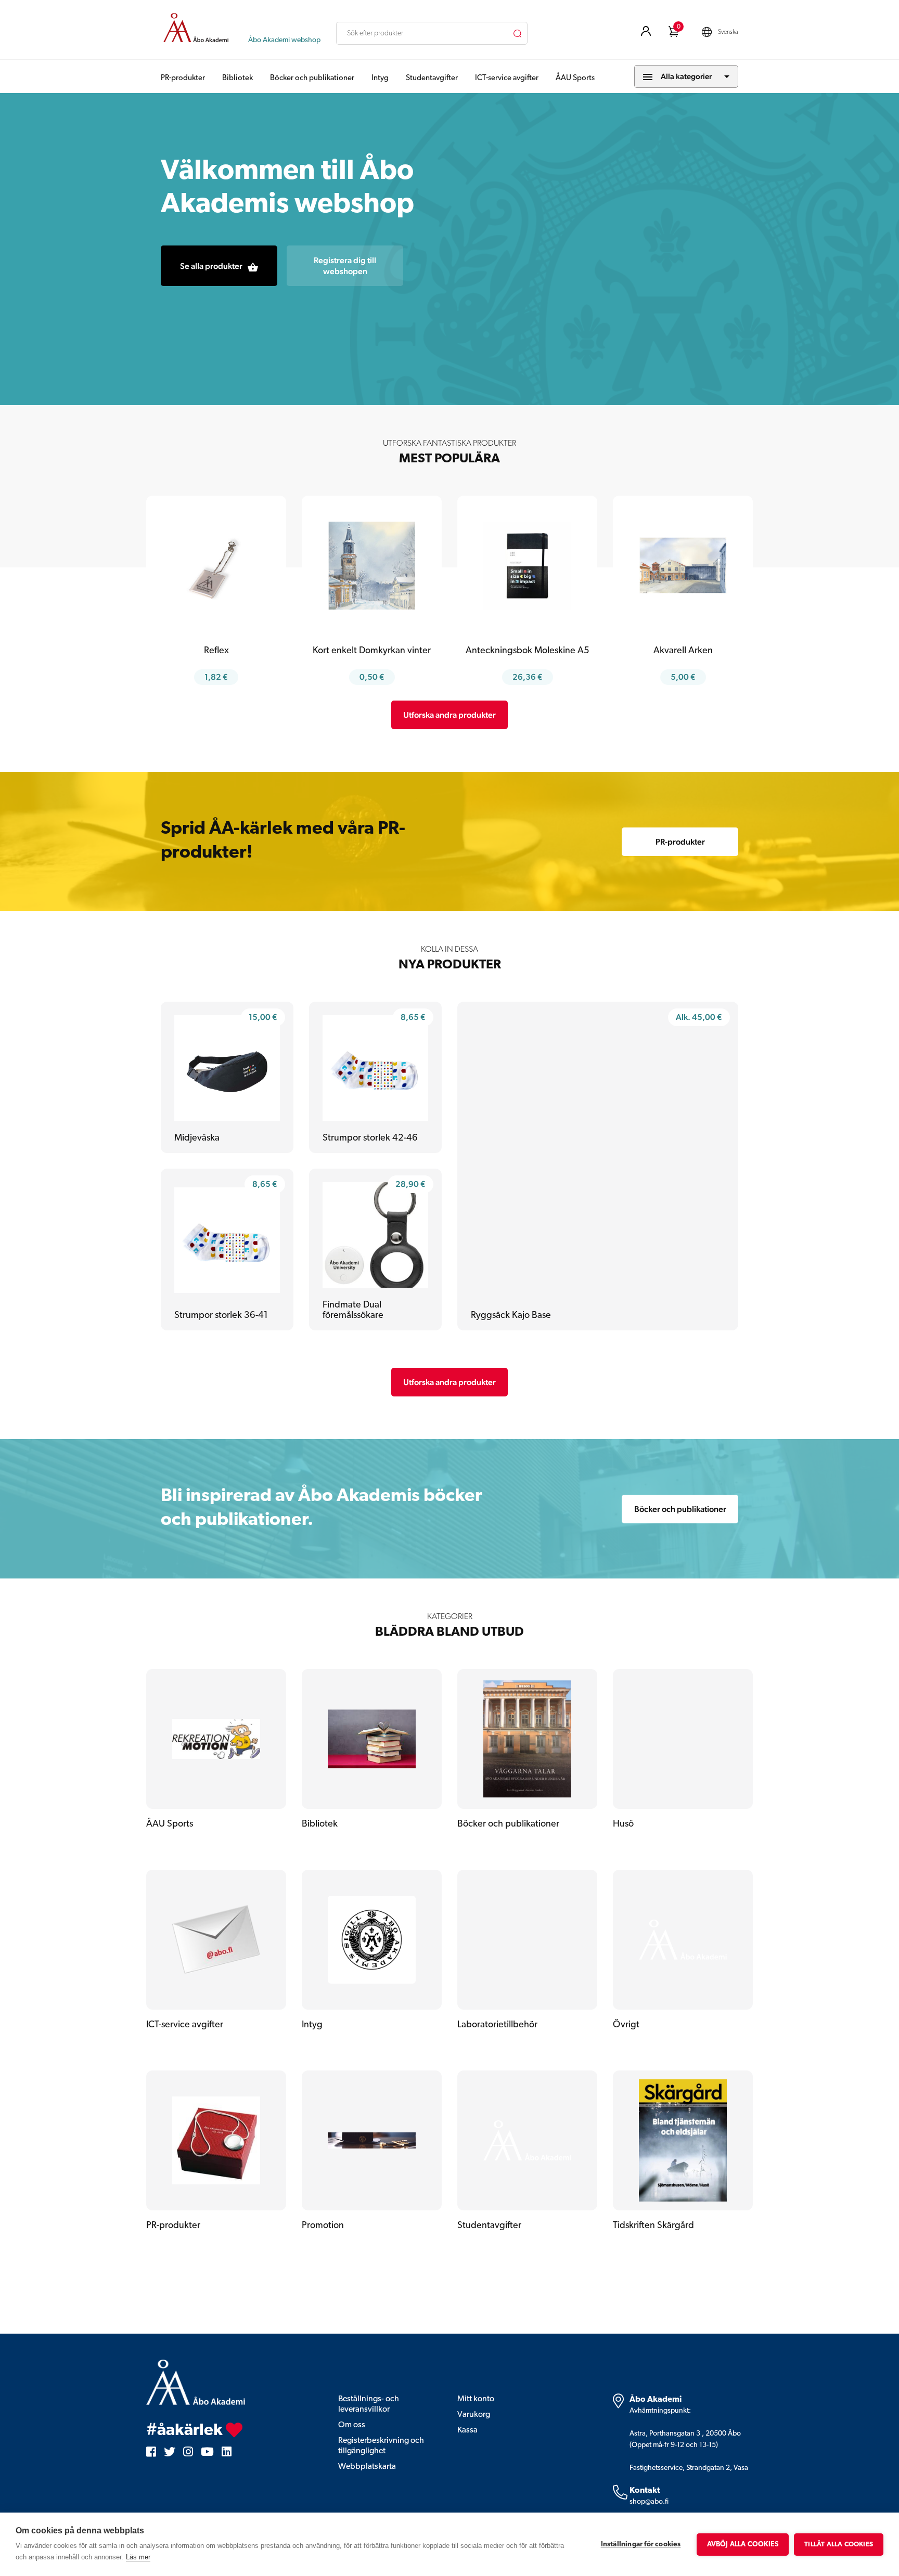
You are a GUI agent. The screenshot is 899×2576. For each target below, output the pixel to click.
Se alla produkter (211, 266)
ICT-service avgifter (507, 78)
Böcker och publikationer (312, 78)
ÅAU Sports (575, 78)
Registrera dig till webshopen (345, 266)
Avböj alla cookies (743, 2545)
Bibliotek (237, 78)
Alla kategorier (686, 76)
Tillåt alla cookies (839, 2545)
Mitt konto (476, 2399)
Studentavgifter (432, 78)
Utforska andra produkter (449, 715)
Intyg (380, 78)
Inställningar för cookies (641, 2545)
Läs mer (138, 2557)
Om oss (352, 2425)
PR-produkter (183, 78)
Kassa (467, 2430)
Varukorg (474, 2415)
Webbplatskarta (367, 2467)
